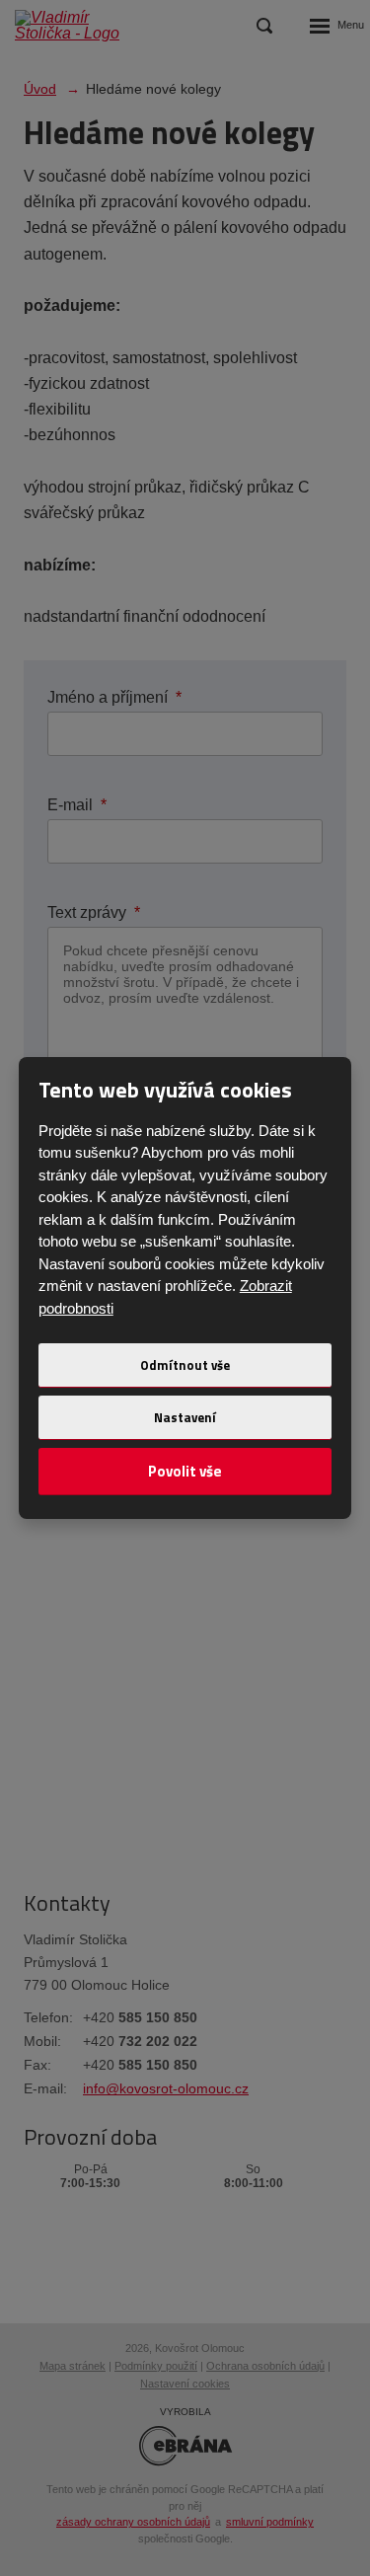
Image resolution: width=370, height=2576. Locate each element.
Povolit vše (185, 1471)
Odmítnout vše (185, 1365)
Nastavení (185, 1417)
